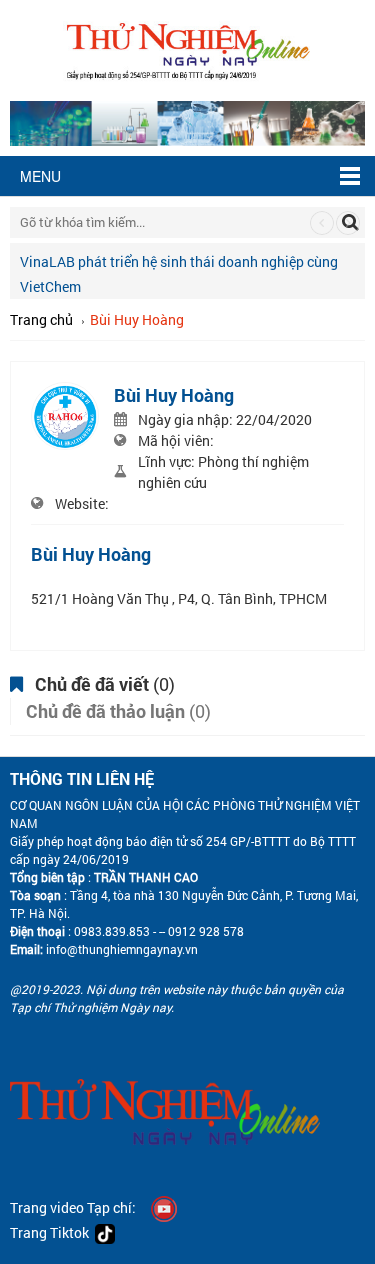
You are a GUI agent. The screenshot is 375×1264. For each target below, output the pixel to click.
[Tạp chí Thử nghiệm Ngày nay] (187, 48)
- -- (157, 931)
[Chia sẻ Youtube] (164, 1207)
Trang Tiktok (52, 1232)
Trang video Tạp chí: (73, 1207)
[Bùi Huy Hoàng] (65, 413)
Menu (40, 176)
